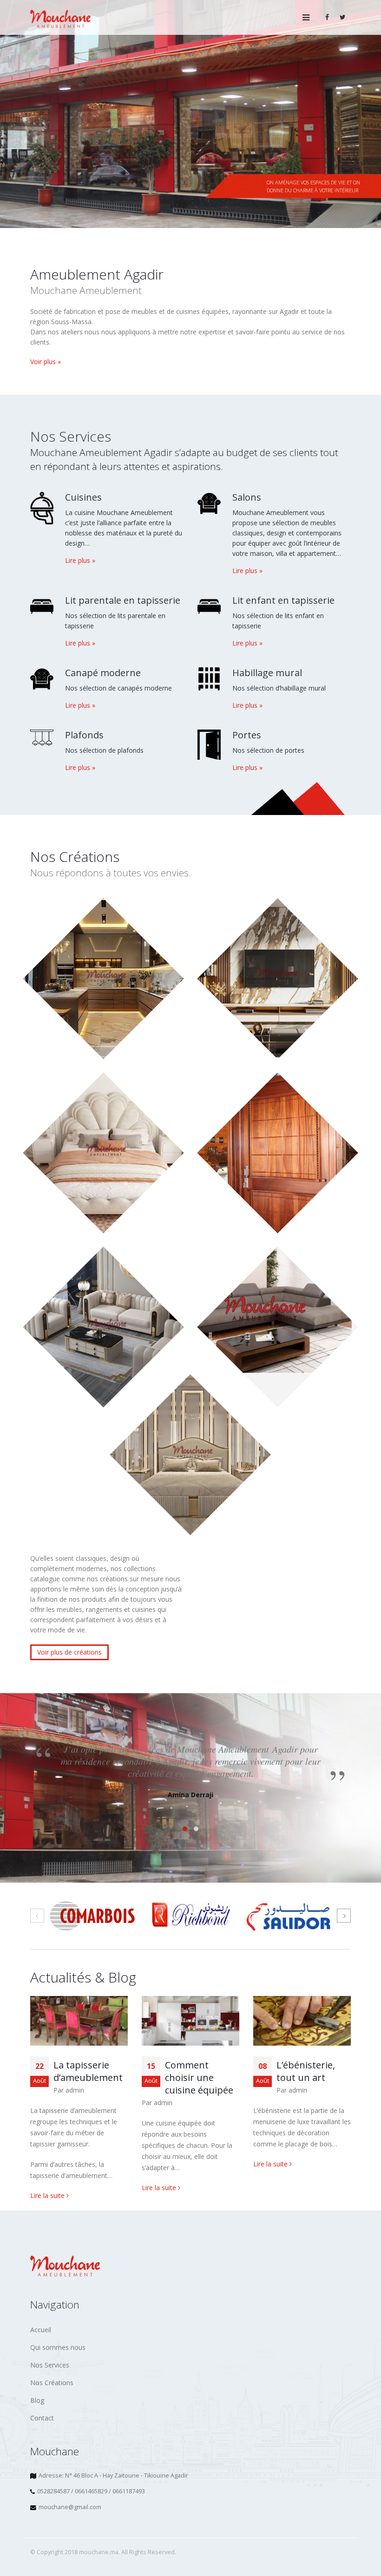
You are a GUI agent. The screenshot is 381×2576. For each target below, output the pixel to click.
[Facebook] (327, 17)
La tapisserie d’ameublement (88, 2071)
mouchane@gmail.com (70, 2507)
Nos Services (50, 2365)
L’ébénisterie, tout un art (306, 2071)
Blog (37, 2400)
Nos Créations (52, 2383)
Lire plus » (80, 560)
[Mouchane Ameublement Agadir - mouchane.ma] (60, 17)
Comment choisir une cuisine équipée (199, 2077)
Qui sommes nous (58, 2347)
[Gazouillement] (343, 17)
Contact (42, 2418)
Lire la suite (48, 2195)
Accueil (41, 2330)
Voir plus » (46, 362)
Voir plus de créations (69, 1652)
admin (75, 2090)
